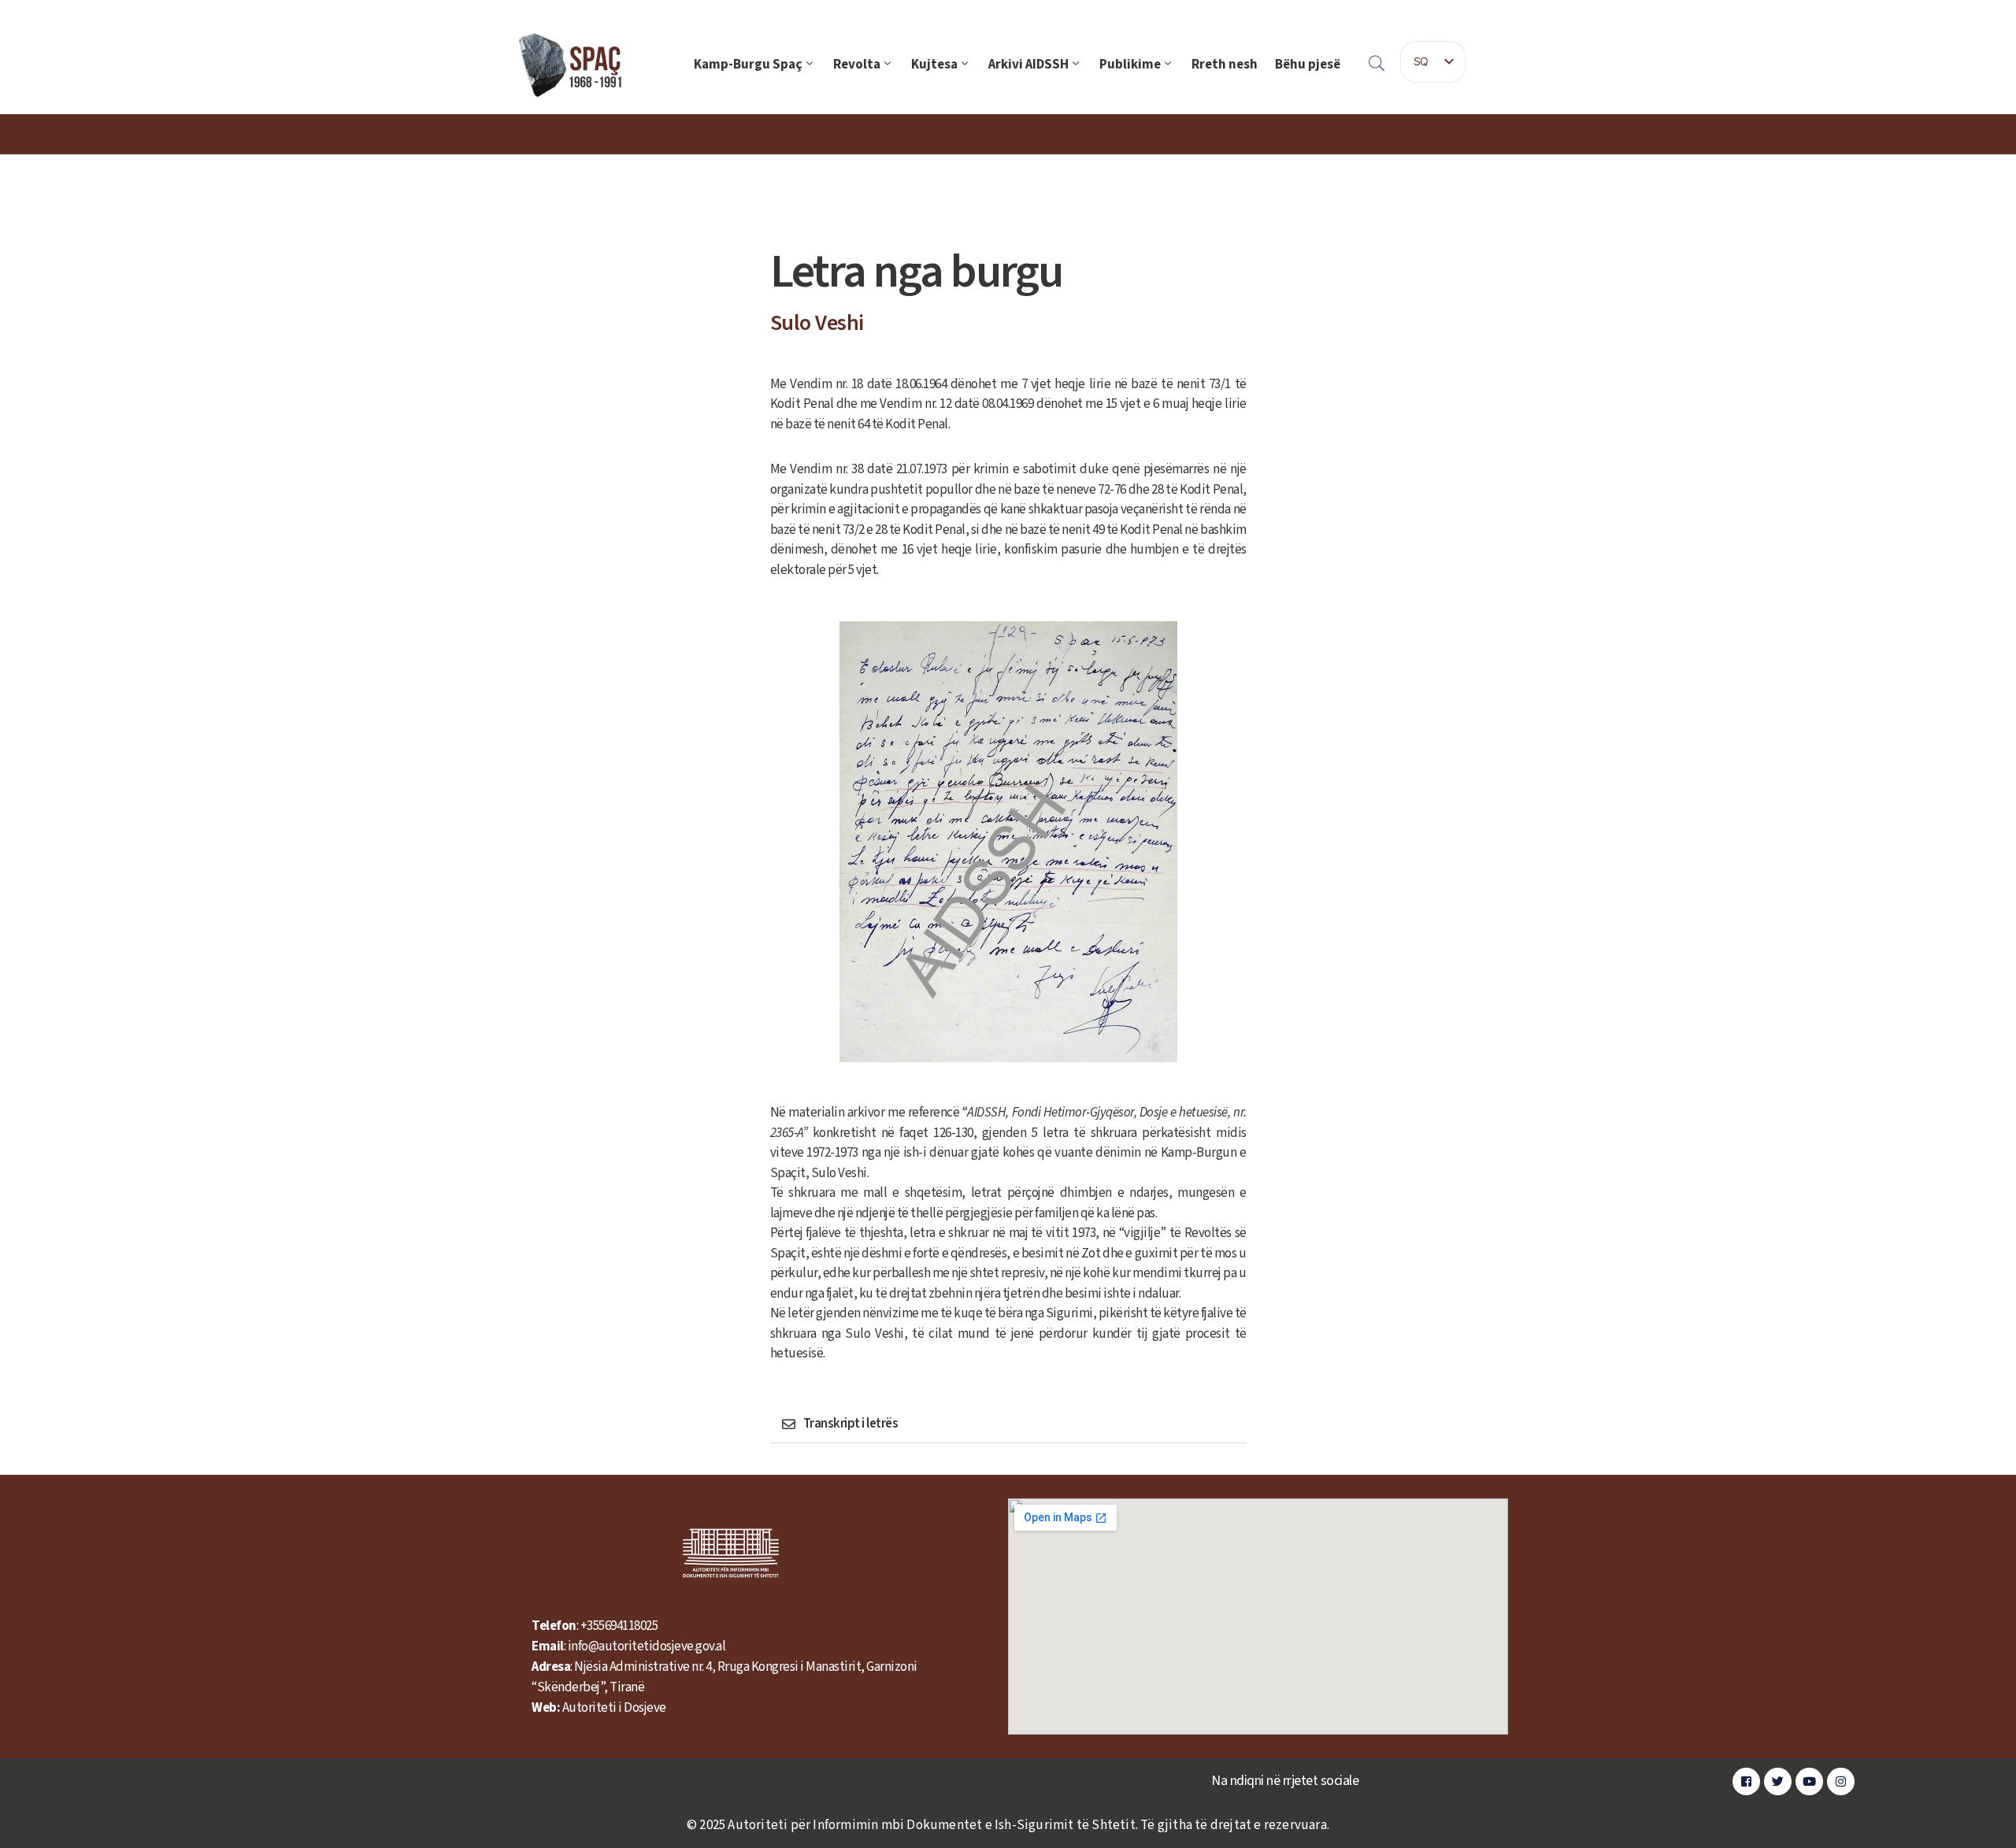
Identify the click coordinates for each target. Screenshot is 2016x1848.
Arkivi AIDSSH (1028, 65)
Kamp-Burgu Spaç (748, 65)
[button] (1008, 1424)
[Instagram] (1841, 1781)
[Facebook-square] (1746, 1781)
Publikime (1130, 65)
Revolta (857, 65)
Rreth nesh (1225, 65)
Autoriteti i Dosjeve (614, 1708)
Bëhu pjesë (1308, 65)
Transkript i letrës (851, 1424)
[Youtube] (1809, 1781)
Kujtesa (934, 65)
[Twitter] (1778, 1781)
